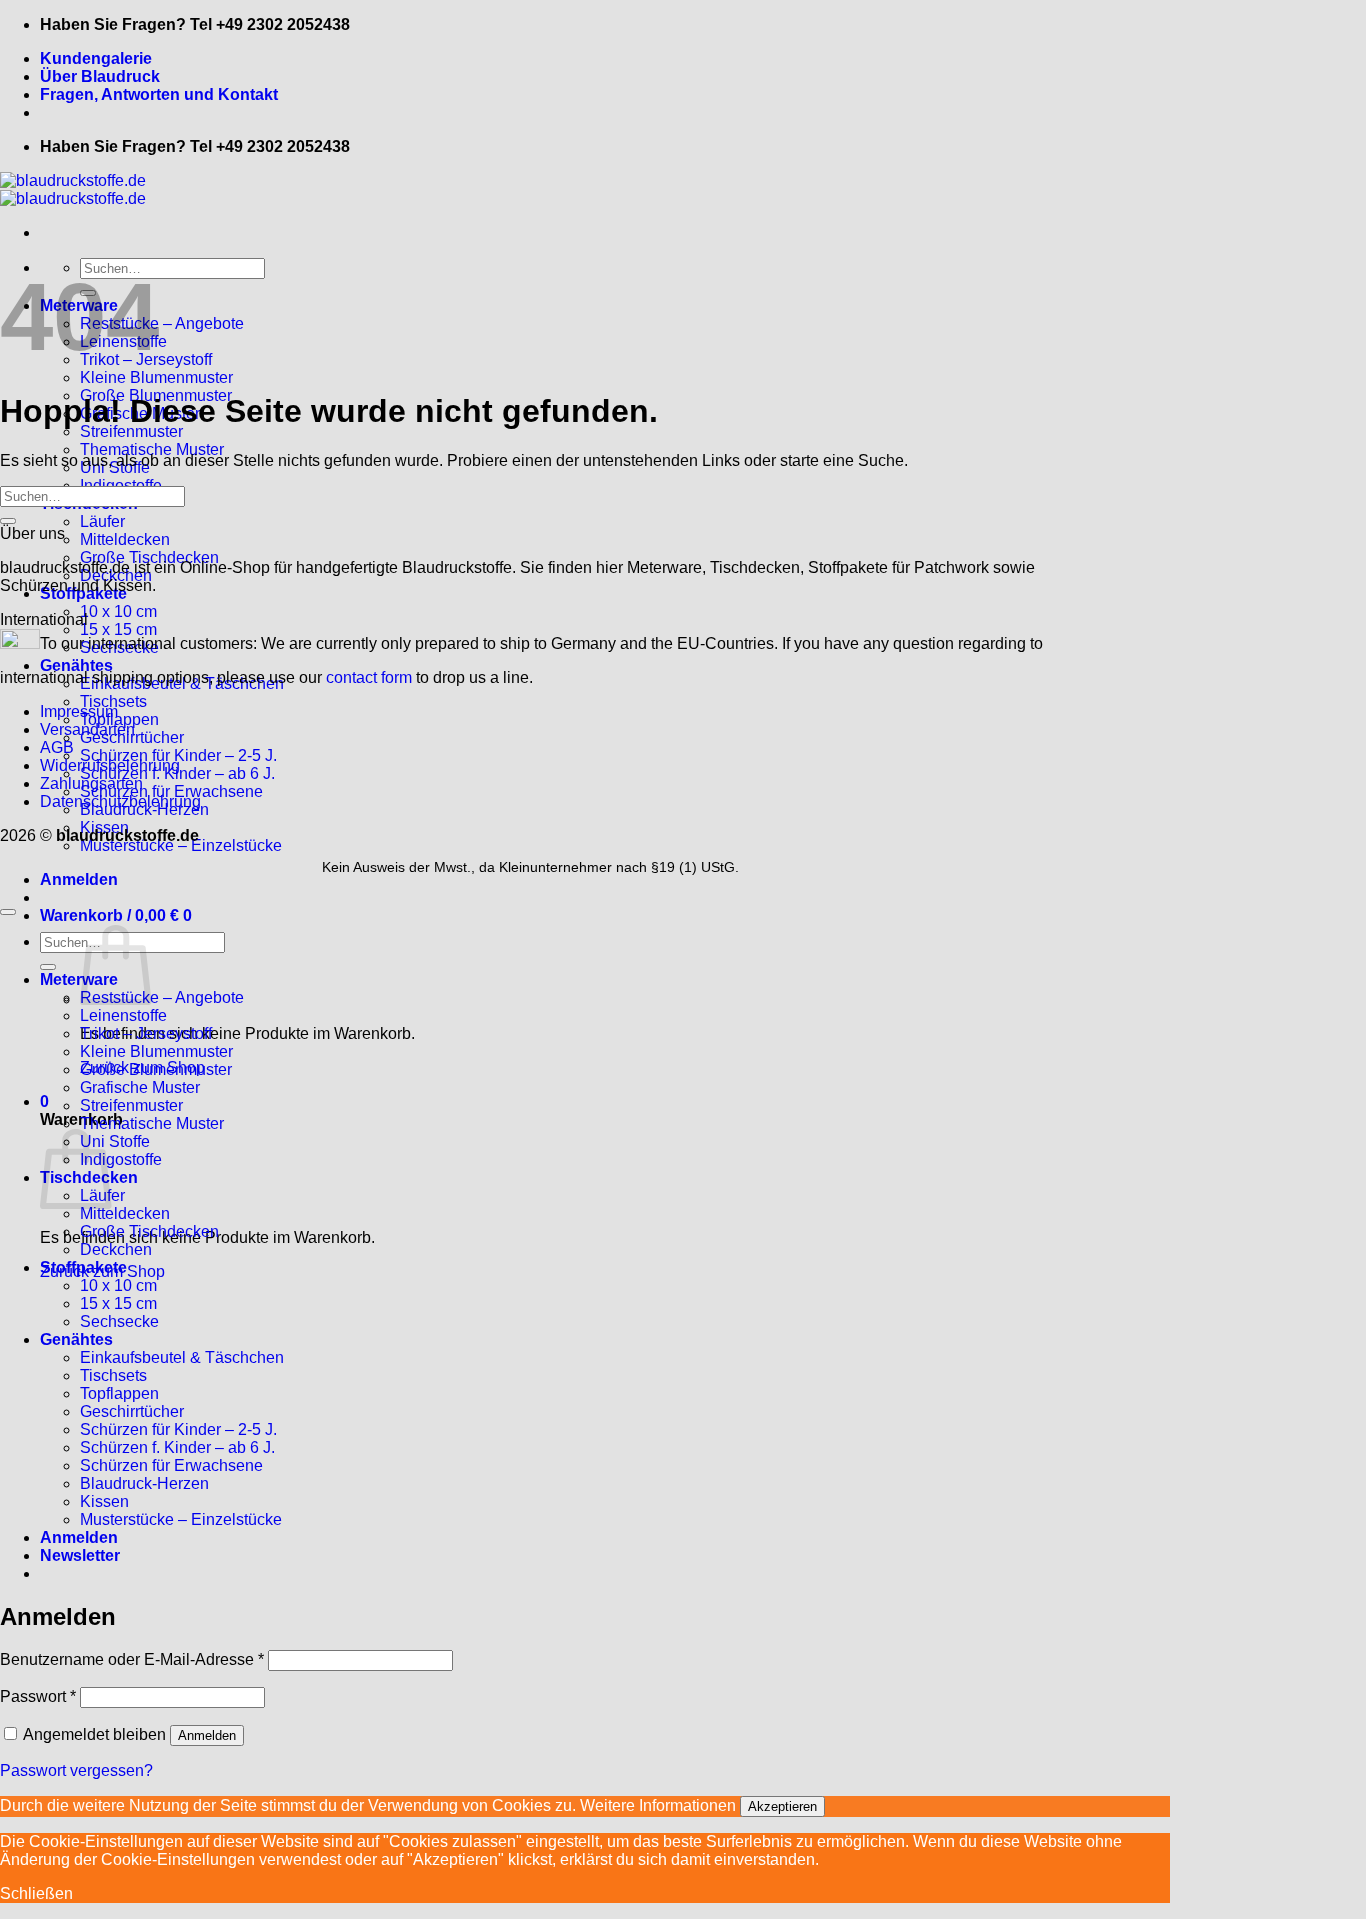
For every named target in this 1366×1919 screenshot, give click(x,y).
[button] (79, 879)
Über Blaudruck (100, 76)
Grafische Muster (140, 1087)
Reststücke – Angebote (162, 323)
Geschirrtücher (132, 1411)
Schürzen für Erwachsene (171, 791)
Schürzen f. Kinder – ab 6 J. (177, 1447)
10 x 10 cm (118, 611)
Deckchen (116, 1249)
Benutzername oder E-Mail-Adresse (132, 1659)
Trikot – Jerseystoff (146, 1033)
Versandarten (87, 729)
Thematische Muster (152, 449)
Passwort (38, 1696)
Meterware (79, 979)
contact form (369, 677)
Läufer (102, 521)
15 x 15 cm (118, 1303)
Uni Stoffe (115, 1141)
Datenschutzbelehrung (120, 801)
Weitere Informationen (658, 1805)
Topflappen (119, 719)
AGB (57, 747)
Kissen (104, 1501)
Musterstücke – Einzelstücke (181, 845)
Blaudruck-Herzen (144, 1483)
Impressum (79, 711)
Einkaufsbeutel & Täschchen (182, 1357)
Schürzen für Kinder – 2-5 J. (178, 755)
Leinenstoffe (123, 1015)
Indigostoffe (121, 1159)
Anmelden (207, 1735)
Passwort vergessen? (76, 1770)
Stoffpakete (83, 1267)
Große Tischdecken (149, 557)
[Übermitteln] (8, 521)
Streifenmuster (131, 431)
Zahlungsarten (91, 783)
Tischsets (113, 701)
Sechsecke (119, 1321)
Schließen (36, 1893)
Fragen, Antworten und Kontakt (159, 94)
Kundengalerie (96, 58)
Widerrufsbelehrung (110, 765)
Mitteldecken (125, 539)
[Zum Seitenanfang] (8, 912)
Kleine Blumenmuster (156, 377)
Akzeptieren (782, 1806)
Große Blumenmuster (156, 1069)
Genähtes (76, 1339)
